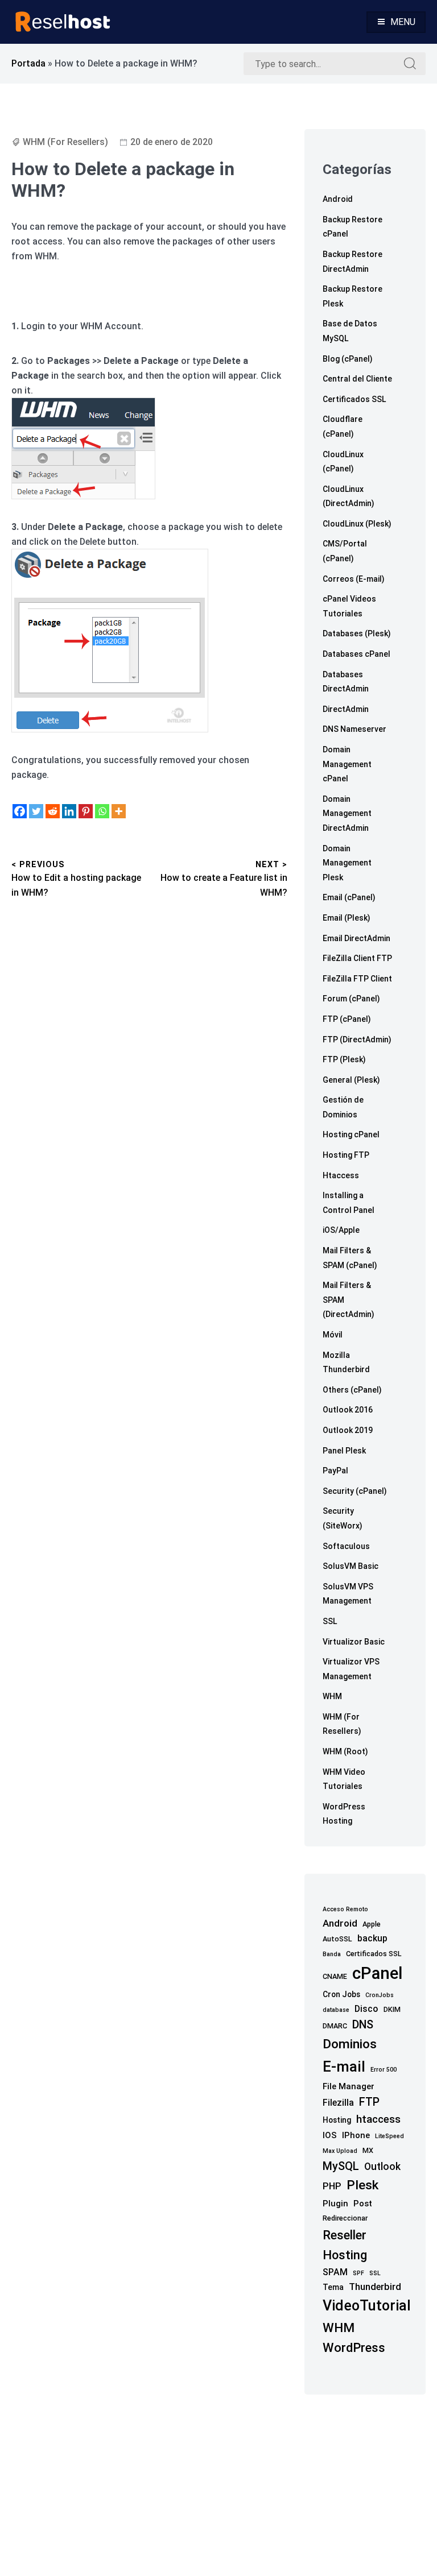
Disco (366, 2009)
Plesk (362, 2185)
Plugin (335, 2204)
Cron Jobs (341, 1994)
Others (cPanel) (352, 1390)
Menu (403, 22)
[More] (119, 811)
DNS (363, 2025)
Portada (28, 63)
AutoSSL (337, 1939)
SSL (330, 1621)
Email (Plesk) (347, 918)
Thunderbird (375, 2287)
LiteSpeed (389, 2136)
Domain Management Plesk (347, 863)
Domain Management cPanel (347, 764)
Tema (333, 2287)
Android (338, 199)
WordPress (354, 2347)
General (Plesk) (351, 1080)
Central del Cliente (357, 379)
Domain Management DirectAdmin (347, 813)
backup (372, 1938)
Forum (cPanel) (351, 999)
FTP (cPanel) (347, 1019)
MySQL (341, 2166)
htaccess (378, 2119)
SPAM (335, 2272)
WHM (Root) (345, 1751)
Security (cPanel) (355, 1491)
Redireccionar (345, 2218)
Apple (372, 1924)
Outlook (382, 2167)
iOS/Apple (341, 1230)
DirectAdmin (346, 709)
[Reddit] (53, 811)
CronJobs (380, 1995)
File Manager (349, 2086)
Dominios (350, 2044)
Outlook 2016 (348, 1410)
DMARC (335, 2026)
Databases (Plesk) (357, 633)
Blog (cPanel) (348, 359)
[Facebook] (20, 811)
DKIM (392, 2009)
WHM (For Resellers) (65, 142)
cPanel (377, 1973)
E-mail (344, 2066)
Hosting (337, 2120)
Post (363, 2204)
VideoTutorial (367, 2306)
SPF (358, 2273)
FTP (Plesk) (344, 1059)
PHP (332, 2186)
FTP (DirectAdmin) (357, 1039)
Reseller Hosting (345, 2245)
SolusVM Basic (351, 1566)
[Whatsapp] (102, 811)
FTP (369, 2102)
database (336, 2010)
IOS (330, 2135)
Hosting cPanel (351, 1134)
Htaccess (341, 1175)
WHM (332, 1696)
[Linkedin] (69, 811)
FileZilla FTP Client (357, 979)
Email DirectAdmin (356, 938)
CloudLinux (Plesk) (357, 524)
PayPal (335, 1471)
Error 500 (384, 2070)
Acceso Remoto (345, 1909)
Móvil (333, 1335)
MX (368, 2150)
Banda (332, 1954)
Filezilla (338, 2103)
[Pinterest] (86, 811)
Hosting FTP (346, 1155)
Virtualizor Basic (354, 1642)
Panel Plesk (344, 1451)
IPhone (356, 2135)
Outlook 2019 (348, 1430)
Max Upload (340, 2151)
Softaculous (346, 1546)
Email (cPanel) (349, 897)
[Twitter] (36, 811)
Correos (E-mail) (354, 579)
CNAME (335, 1976)
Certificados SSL (354, 399)
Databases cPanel (356, 654)
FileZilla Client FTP (357, 958)
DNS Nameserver (354, 729)
